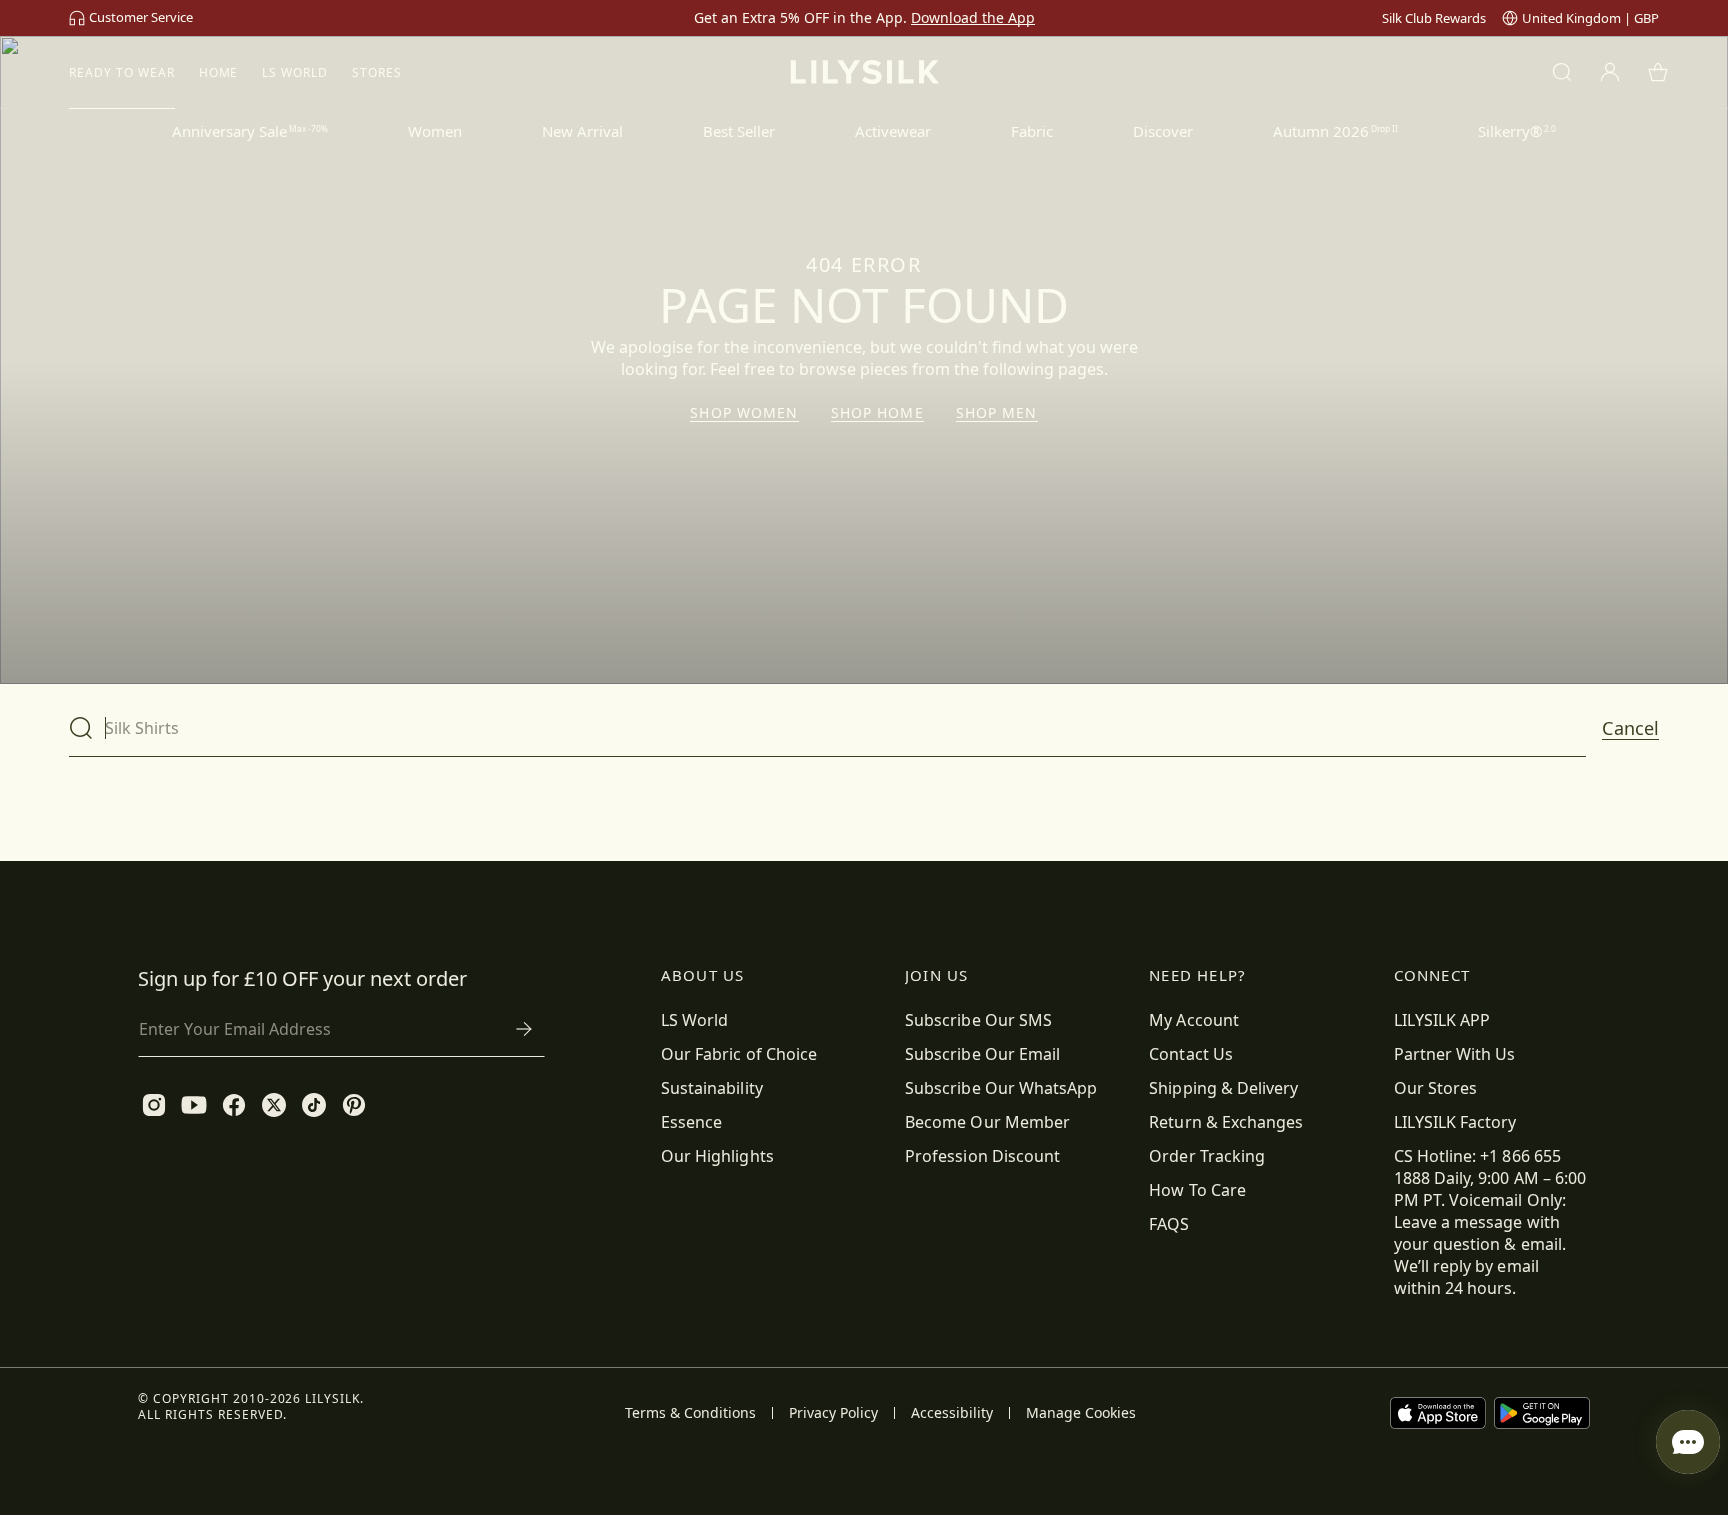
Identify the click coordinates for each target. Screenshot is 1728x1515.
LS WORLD (295, 72)
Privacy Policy (833, 1413)
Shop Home (877, 413)
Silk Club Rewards (1434, 18)
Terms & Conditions (690, 1413)
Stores (377, 72)
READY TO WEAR (121, 72)
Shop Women (744, 413)
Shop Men (997, 413)
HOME (219, 72)
